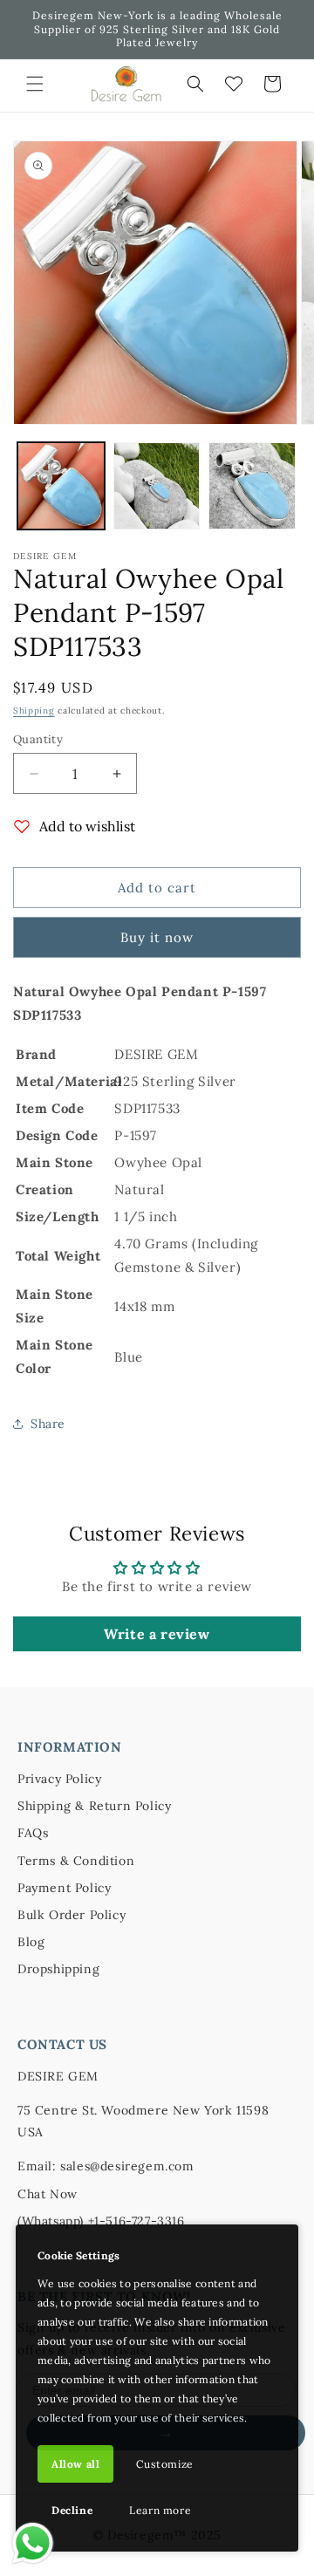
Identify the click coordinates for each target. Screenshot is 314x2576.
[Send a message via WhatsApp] (33, 2543)
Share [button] (48, 1424)
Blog (31, 1942)
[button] (35, 84)
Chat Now (48, 2194)
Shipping (34, 711)
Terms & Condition (76, 1861)
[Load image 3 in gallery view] (252, 486)
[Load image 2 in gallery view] (157, 486)
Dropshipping (58, 1969)
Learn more (160, 2510)
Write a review (157, 1634)
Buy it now (157, 937)
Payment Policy (64, 1888)
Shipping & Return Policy (94, 1806)
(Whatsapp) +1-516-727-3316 (101, 2221)
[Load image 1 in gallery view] (61, 486)
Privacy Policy (59, 1779)
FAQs (33, 1833)
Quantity (38, 739)
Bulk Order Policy (72, 1915)
